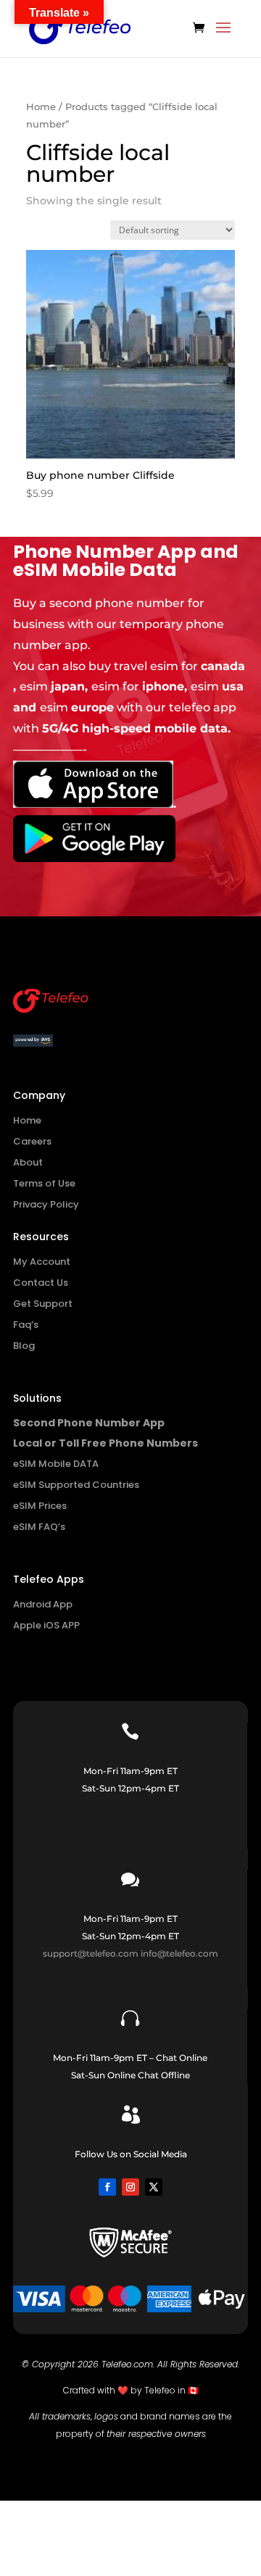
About (28, 1162)
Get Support (43, 1304)
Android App (43, 1604)
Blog (24, 1346)
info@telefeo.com (179, 1953)
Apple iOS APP (46, 1625)
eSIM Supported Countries (76, 1485)
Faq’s (26, 1325)
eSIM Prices (40, 1506)
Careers (32, 1141)
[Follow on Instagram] (130, 2187)
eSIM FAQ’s (39, 1527)
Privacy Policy (46, 1204)
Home (41, 107)
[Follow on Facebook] (107, 2187)
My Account (42, 1262)
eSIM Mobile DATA (56, 1464)
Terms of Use (44, 1183)
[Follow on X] (154, 2187)
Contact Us (41, 1283)
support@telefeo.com (91, 1953)
